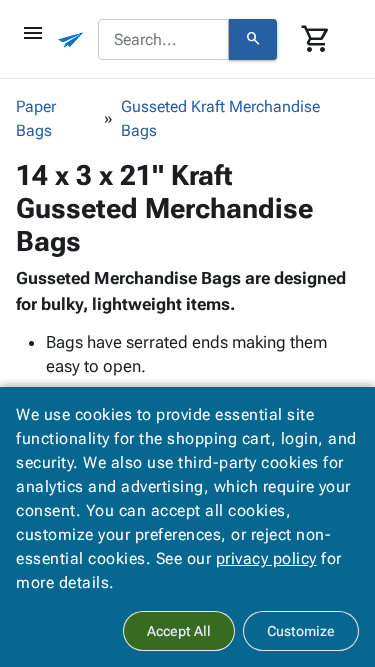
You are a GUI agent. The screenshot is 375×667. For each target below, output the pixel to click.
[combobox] (163, 40)
